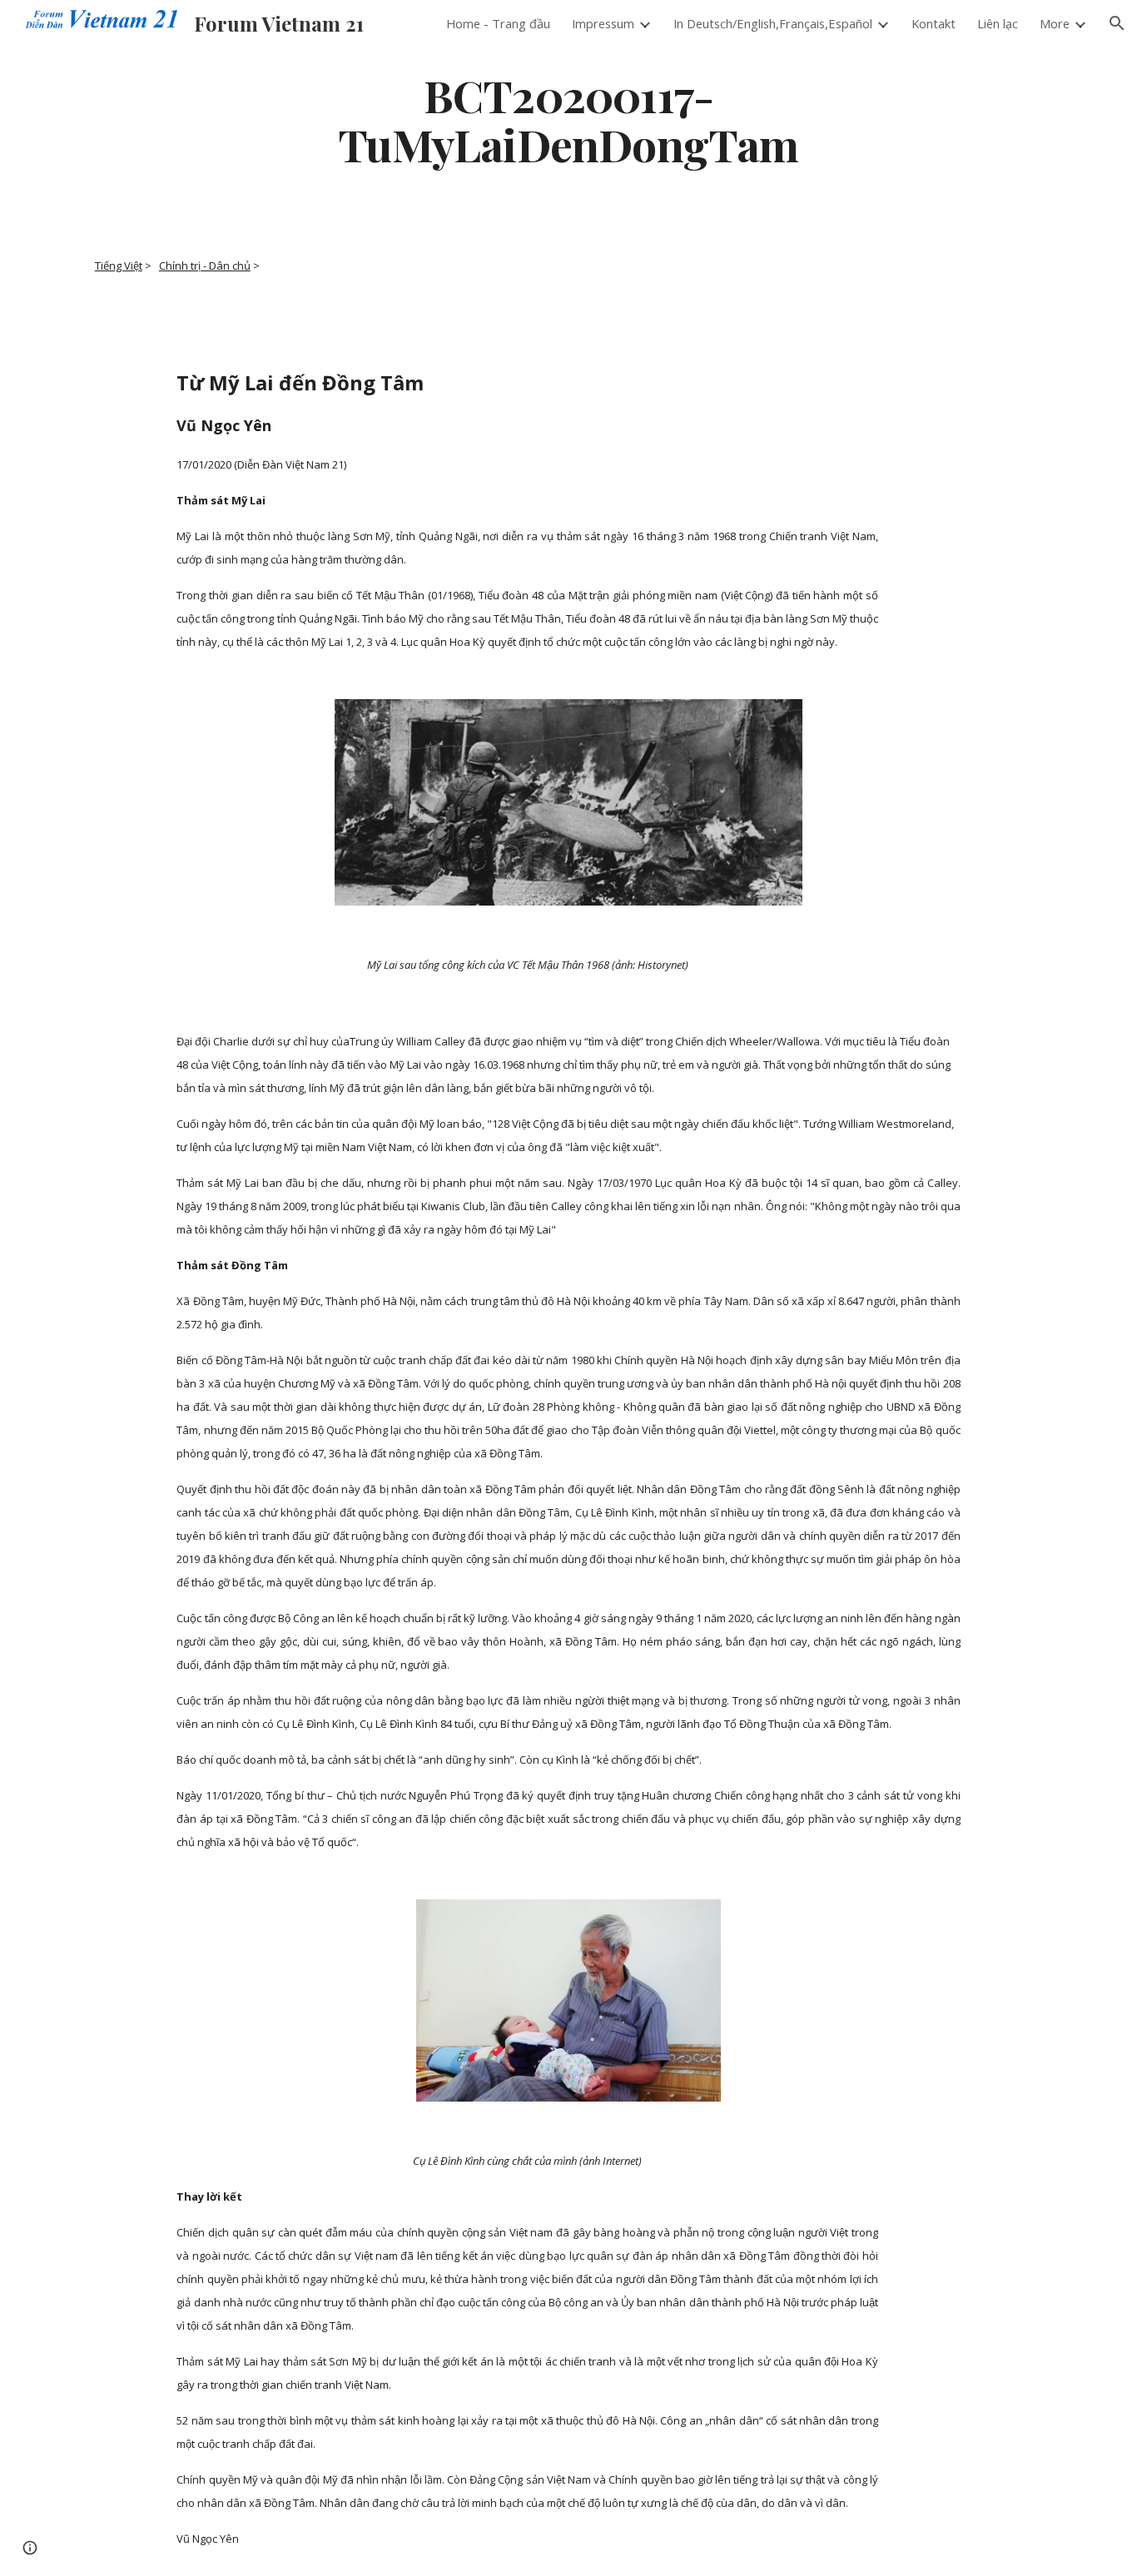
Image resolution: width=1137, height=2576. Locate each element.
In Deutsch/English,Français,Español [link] (773, 23)
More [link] (1055, 23)
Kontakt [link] (933, 23)
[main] (568, 119)
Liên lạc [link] (998, 23)
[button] (1117, 23)
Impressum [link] (603, 23)
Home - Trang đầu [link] (498, 23)
